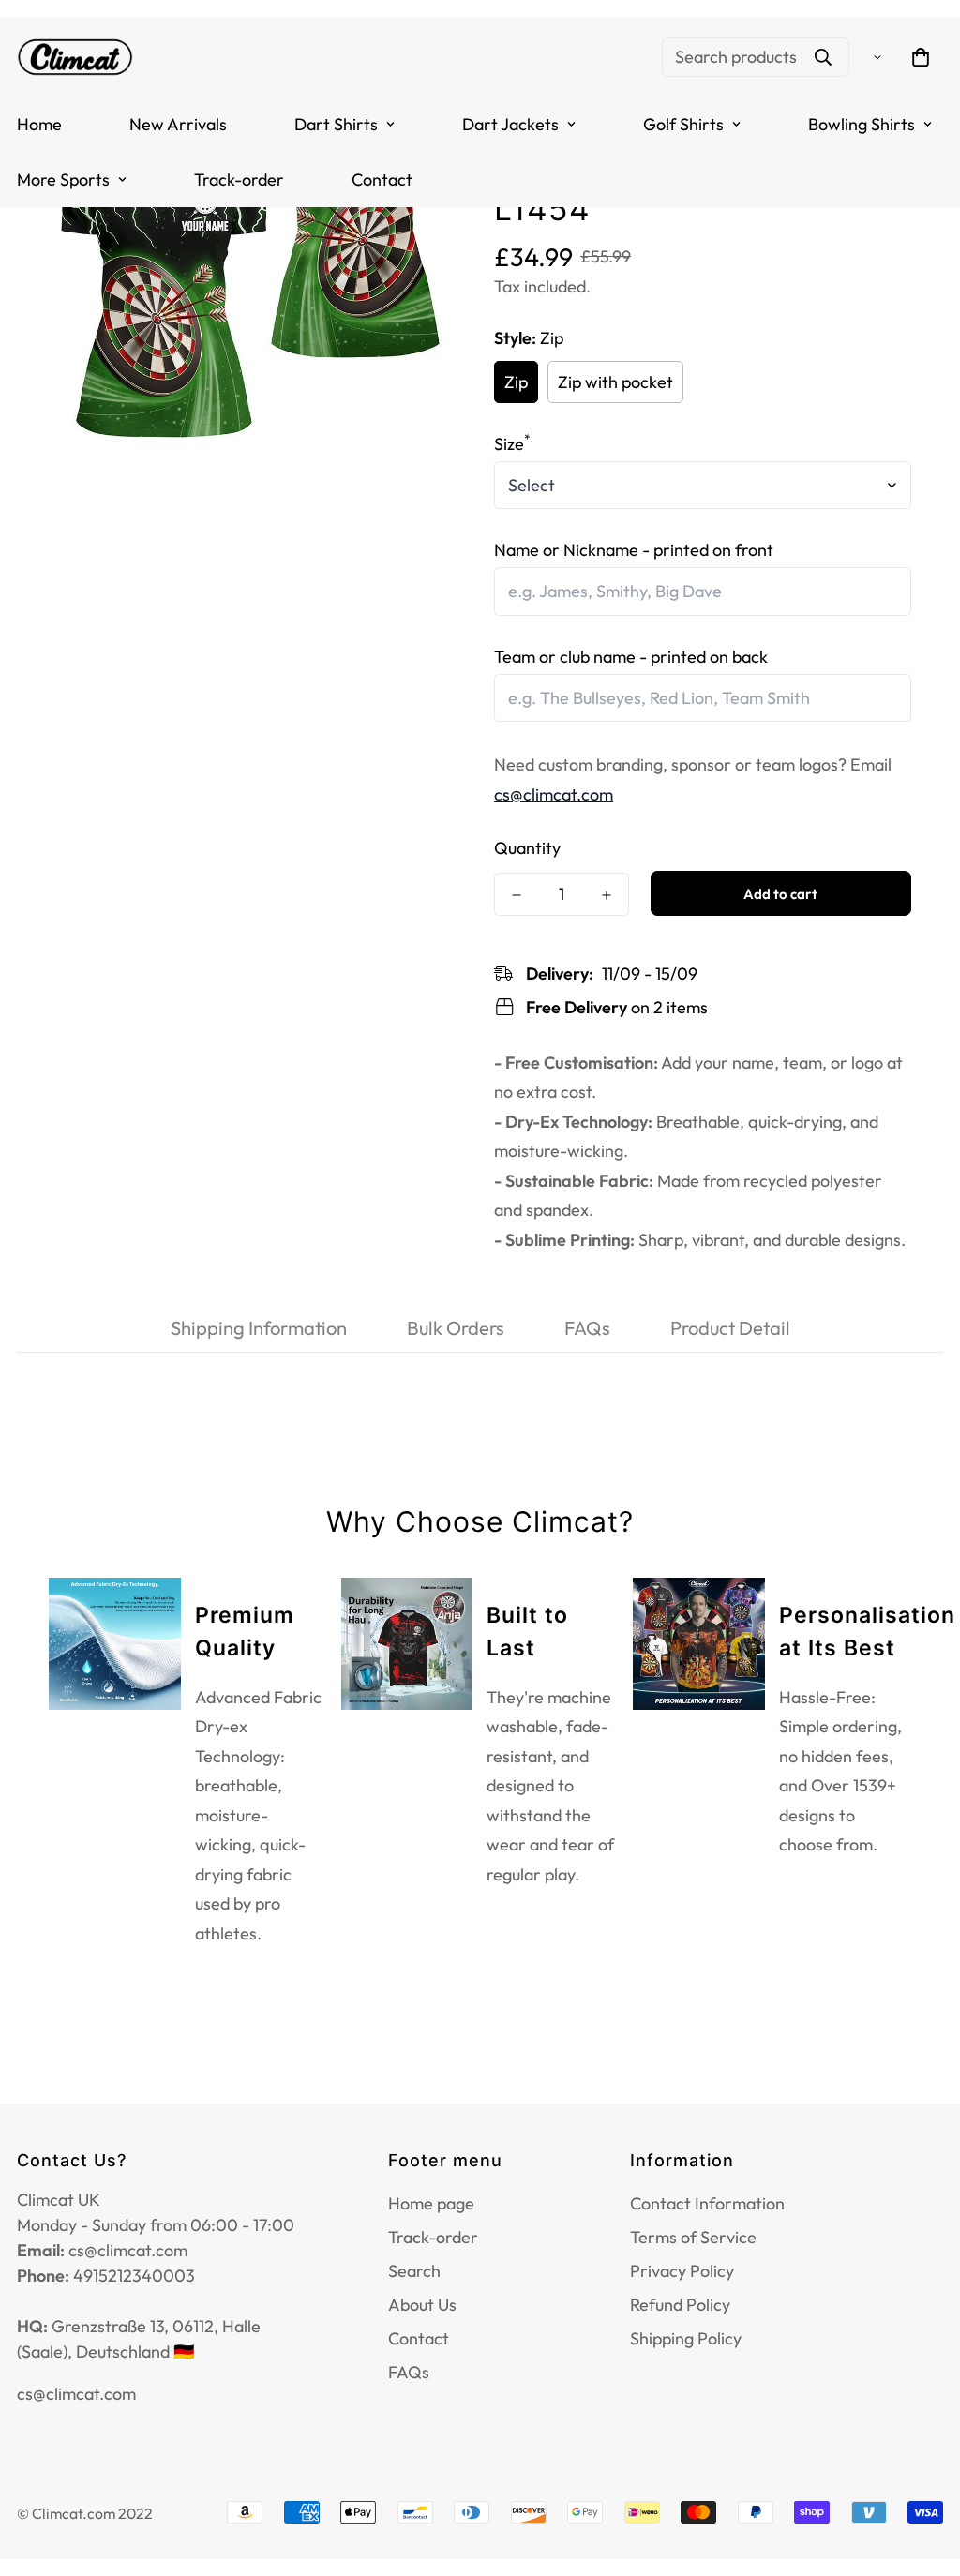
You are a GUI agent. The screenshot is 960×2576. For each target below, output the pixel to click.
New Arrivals (178, 124)
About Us (422, 2305)
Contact (382, 180)
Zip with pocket (615, 382)
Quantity (527, 848)
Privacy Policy (682, 2271)
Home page (431, 2203)
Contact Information (707, 2203)
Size (512, 444)
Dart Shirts (336, 124)
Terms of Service (693, 2237)
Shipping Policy (686, 2338)
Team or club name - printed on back (631, 657)
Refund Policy (680, 2305)
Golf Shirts (683, 124)
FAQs (409, 2372)
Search (414, 2271)
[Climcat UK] (75, 57)
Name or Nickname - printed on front (634, 550)
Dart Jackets (510, 124)
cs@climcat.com (554, 794)
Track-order (239, 180)
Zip (516, 382)
